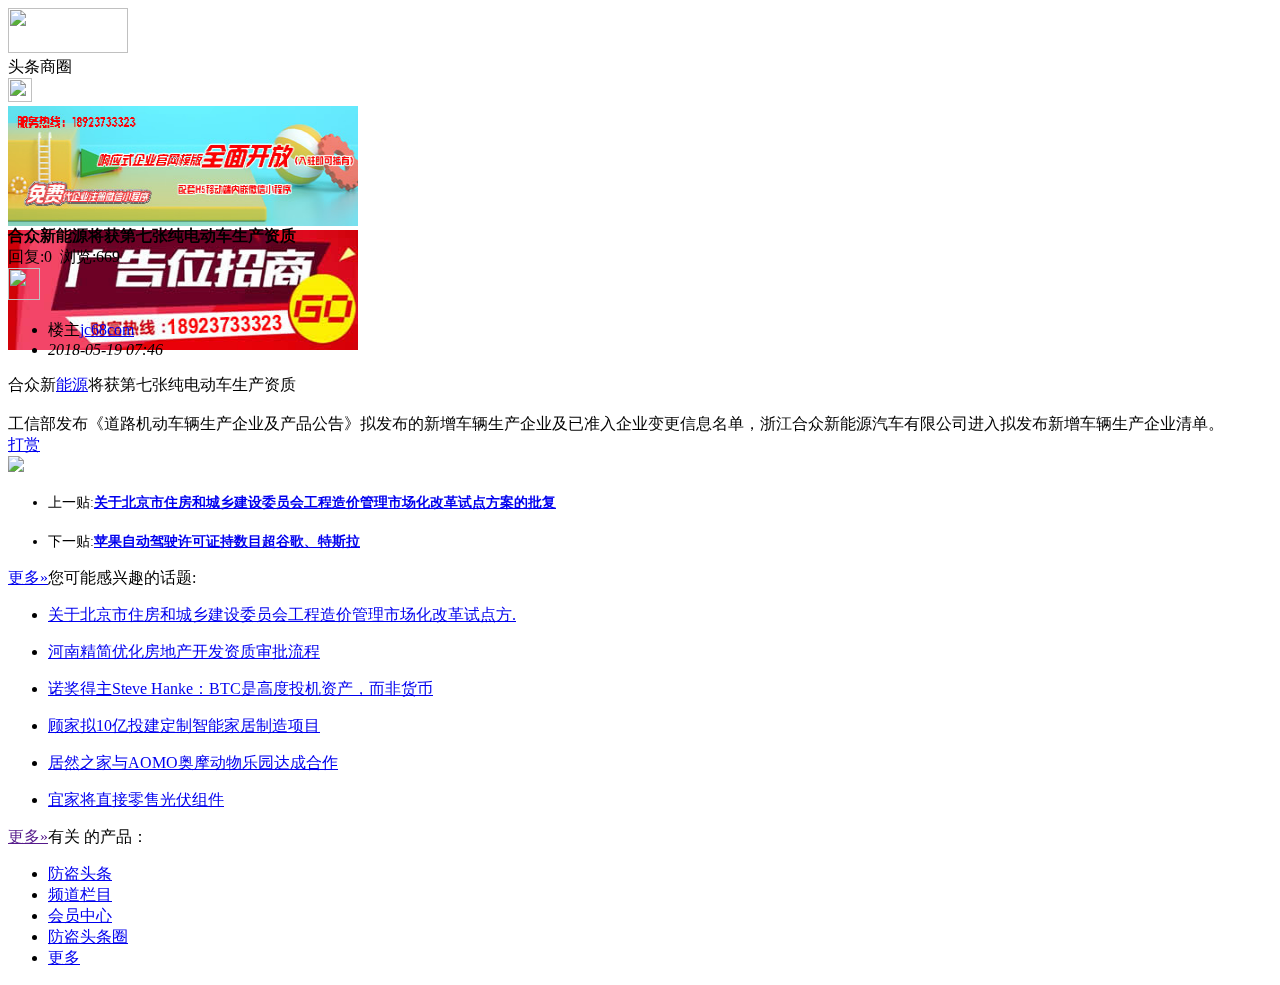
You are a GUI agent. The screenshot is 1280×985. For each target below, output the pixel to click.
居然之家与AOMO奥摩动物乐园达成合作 (193, 762)
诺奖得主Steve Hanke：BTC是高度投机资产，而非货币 (240, 688)
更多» (28, 577)
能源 (72, 384)
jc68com (107, 329)
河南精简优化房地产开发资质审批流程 (184, 651)
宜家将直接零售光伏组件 (136, 799)
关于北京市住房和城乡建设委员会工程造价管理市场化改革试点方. (282, 614)
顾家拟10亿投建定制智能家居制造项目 (184, 725)
